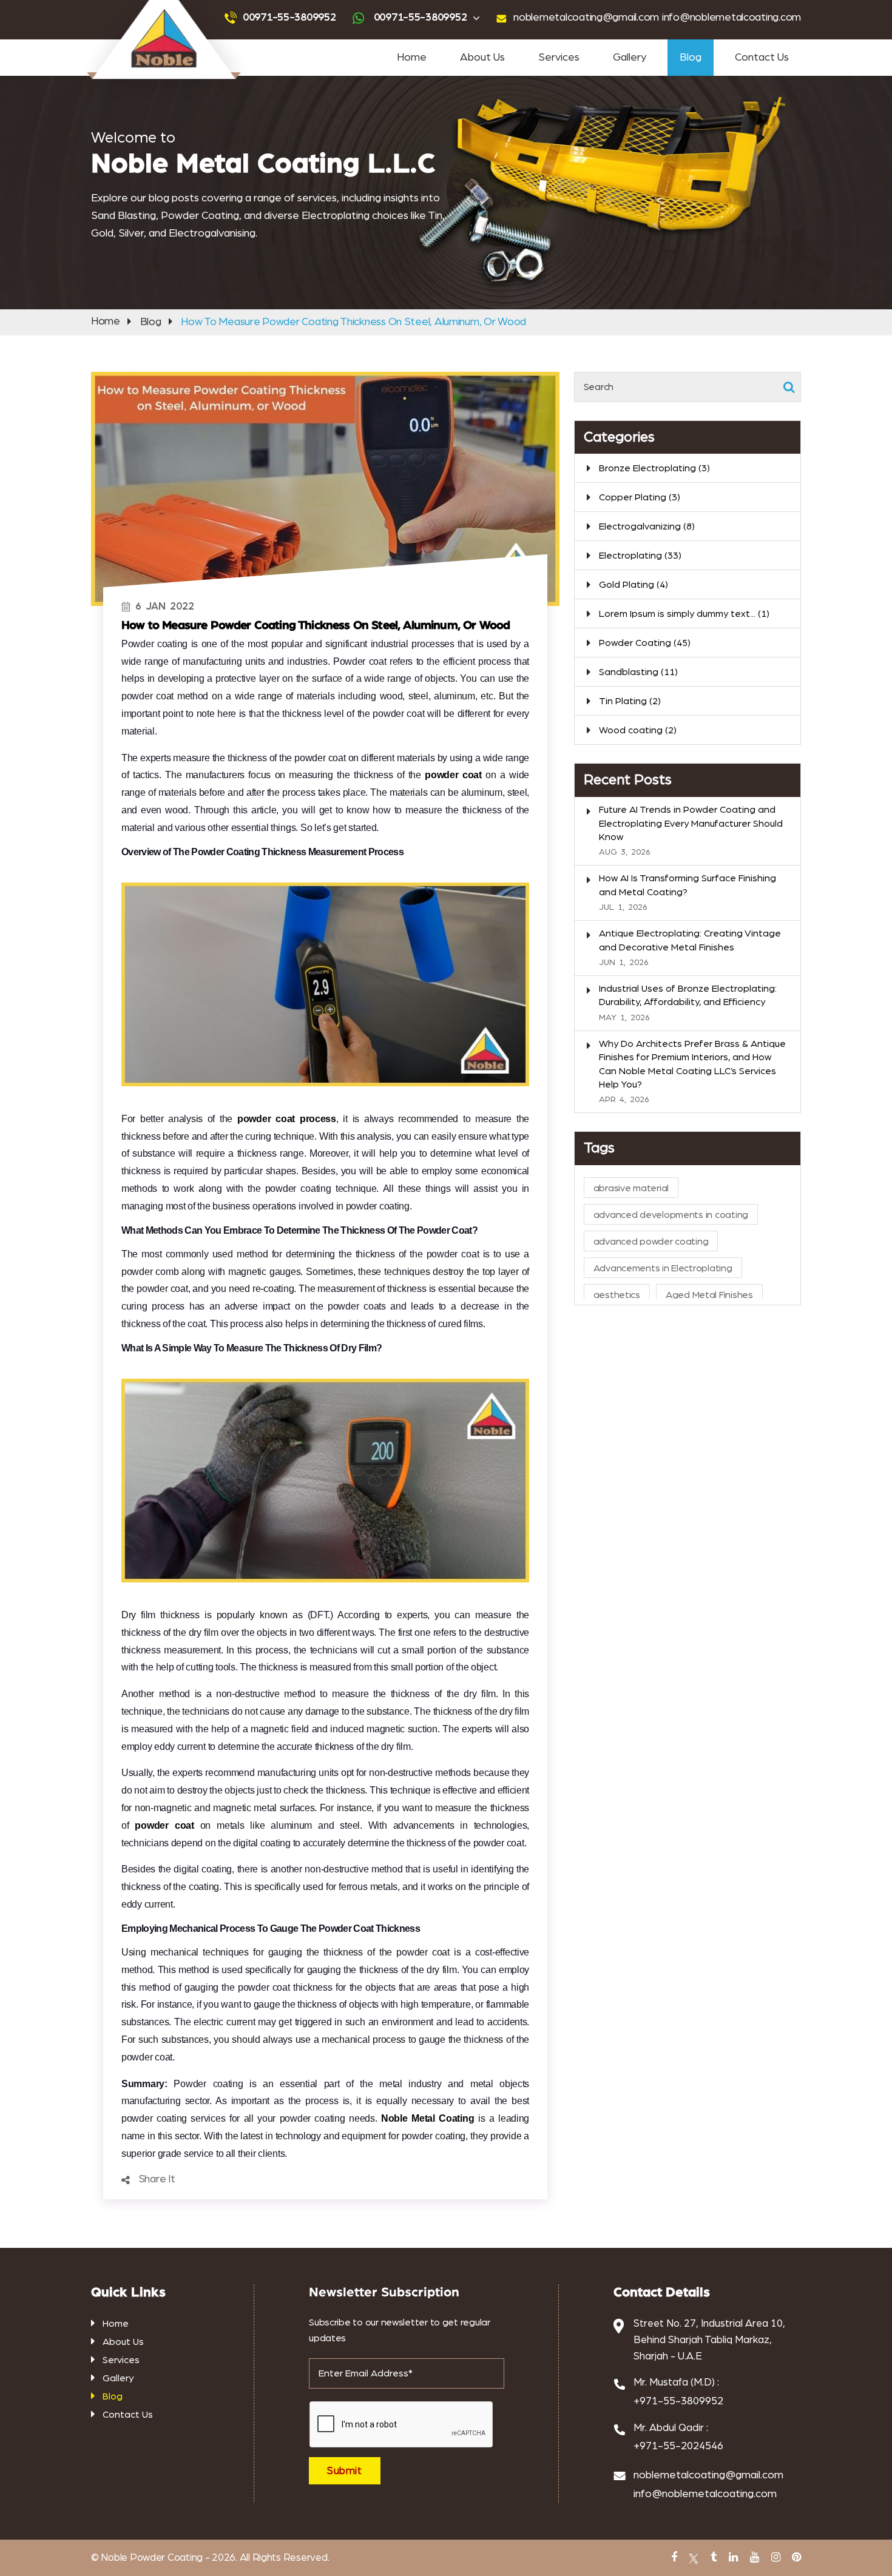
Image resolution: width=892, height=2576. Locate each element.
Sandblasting (638, 672)
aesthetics (617, 1295)
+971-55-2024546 (678, 2446)
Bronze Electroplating (654, 468)
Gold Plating (634, 585)
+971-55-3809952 (678, 2401)
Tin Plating (630, 701)
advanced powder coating (651, 1242)
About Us (482, 58)
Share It (157, 2179)
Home (412, 58)
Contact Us (762, 58)
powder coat (453, 775)
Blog (691, 58)
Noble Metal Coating (427, 2118)
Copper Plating (640, 497)
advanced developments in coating (671, 1215)
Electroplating (640, 556)
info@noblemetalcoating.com (732, 18)
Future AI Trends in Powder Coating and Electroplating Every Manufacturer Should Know (691, 823)
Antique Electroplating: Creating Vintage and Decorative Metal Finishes (690, 940)
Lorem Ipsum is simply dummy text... (684, 614)
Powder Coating (645, 643)
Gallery (630, 58)
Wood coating (638, 730)
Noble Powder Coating (151, 2558)
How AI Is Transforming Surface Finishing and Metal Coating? (688, 885)
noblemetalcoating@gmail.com (586, 18)
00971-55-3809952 (289, 18)
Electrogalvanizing (647, 526)
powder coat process (287, 1119)
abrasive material (631, 1188)
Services (559, 58)
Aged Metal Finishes (709, 1295)
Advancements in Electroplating (663, 1268)
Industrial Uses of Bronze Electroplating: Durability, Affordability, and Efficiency (688, 995)
